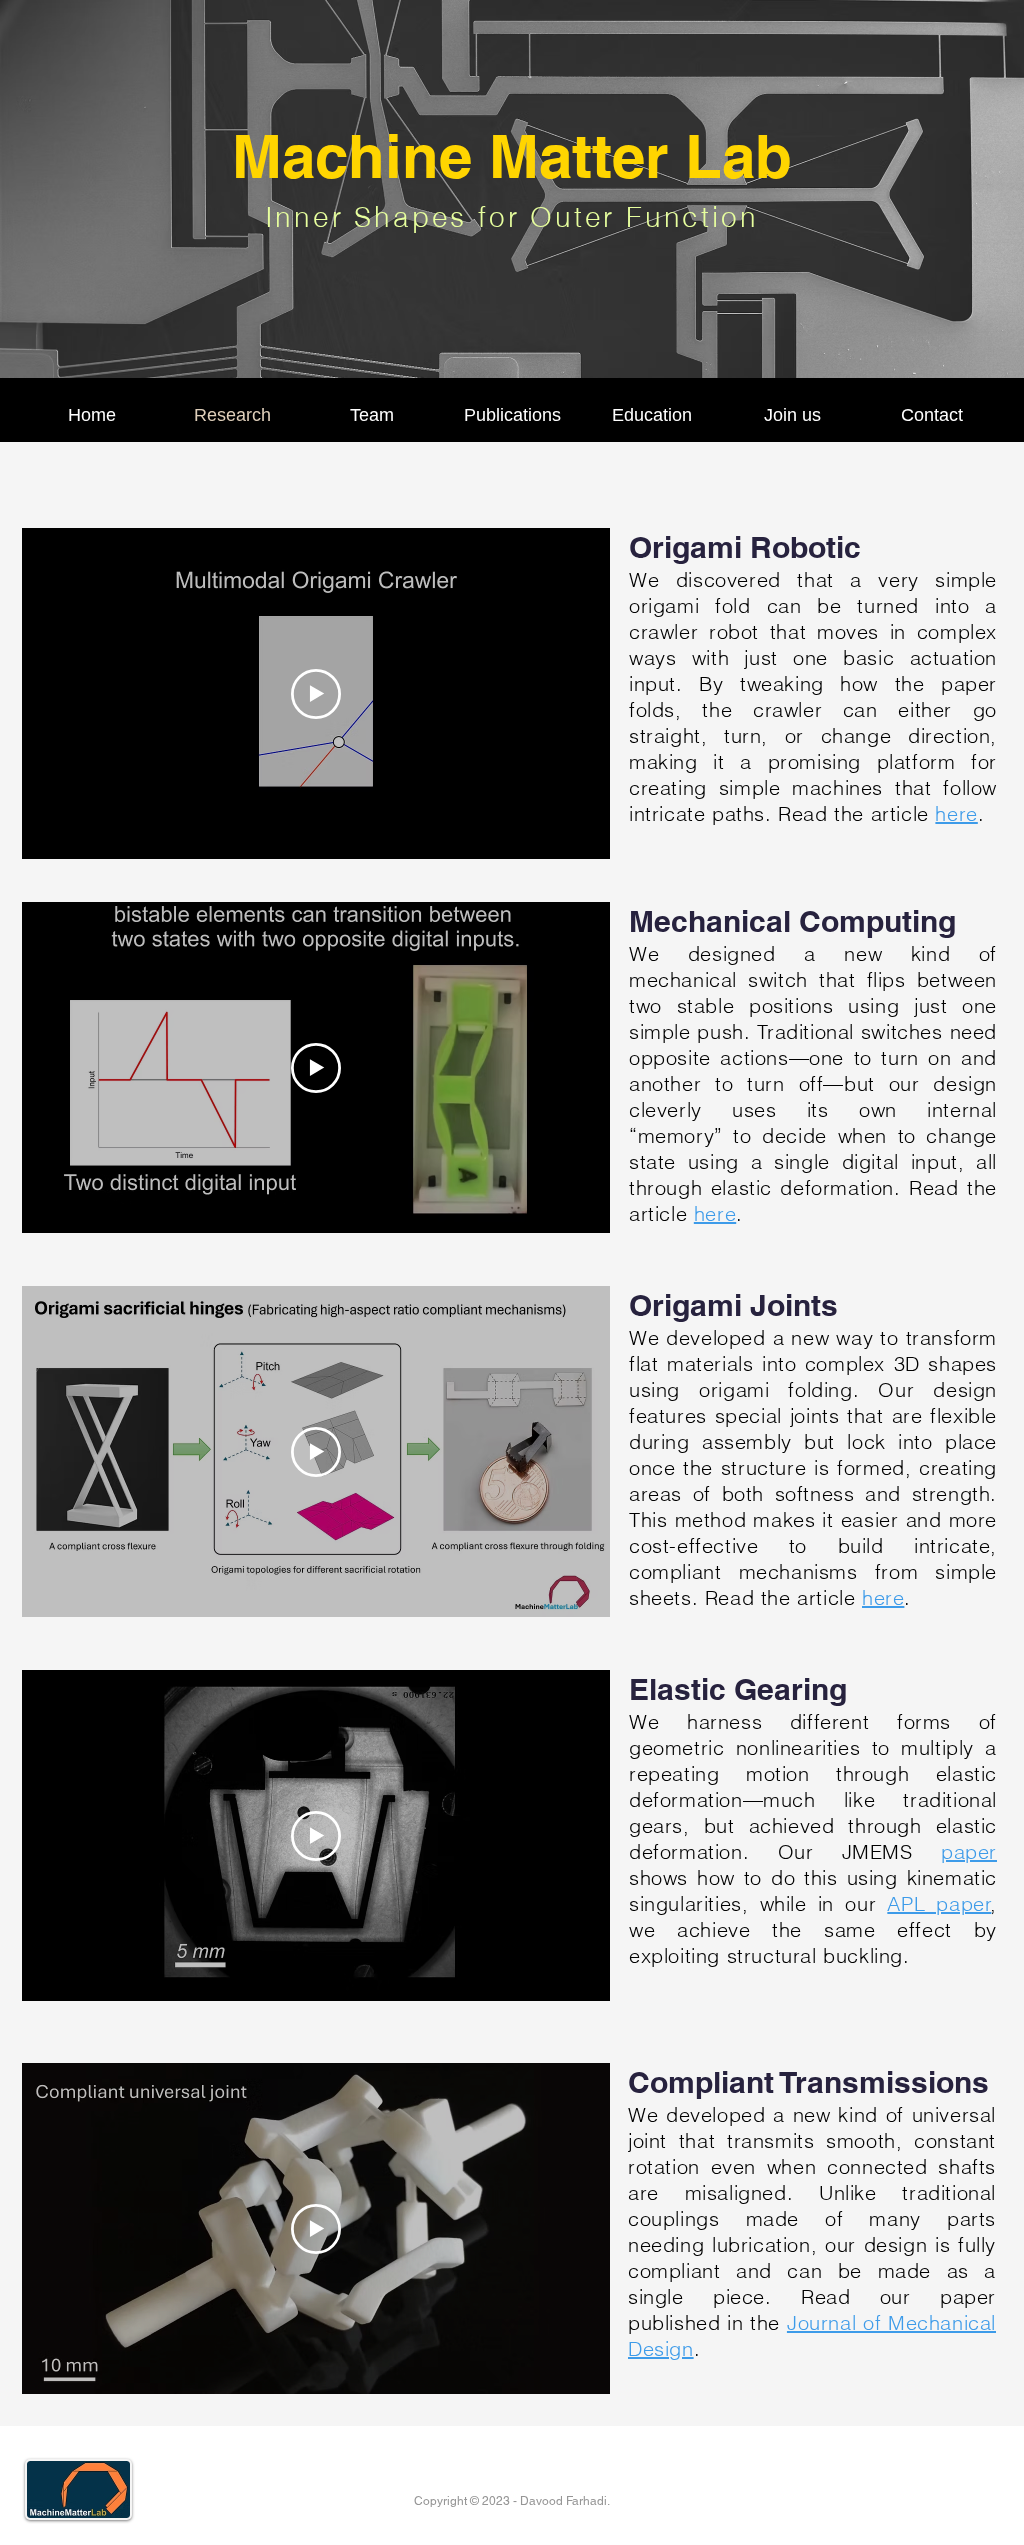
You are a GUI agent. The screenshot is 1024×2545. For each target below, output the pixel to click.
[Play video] (316, 694)
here (956, 813)
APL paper (939, 1903)
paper (969, 1851)
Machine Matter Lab (512, 156)
